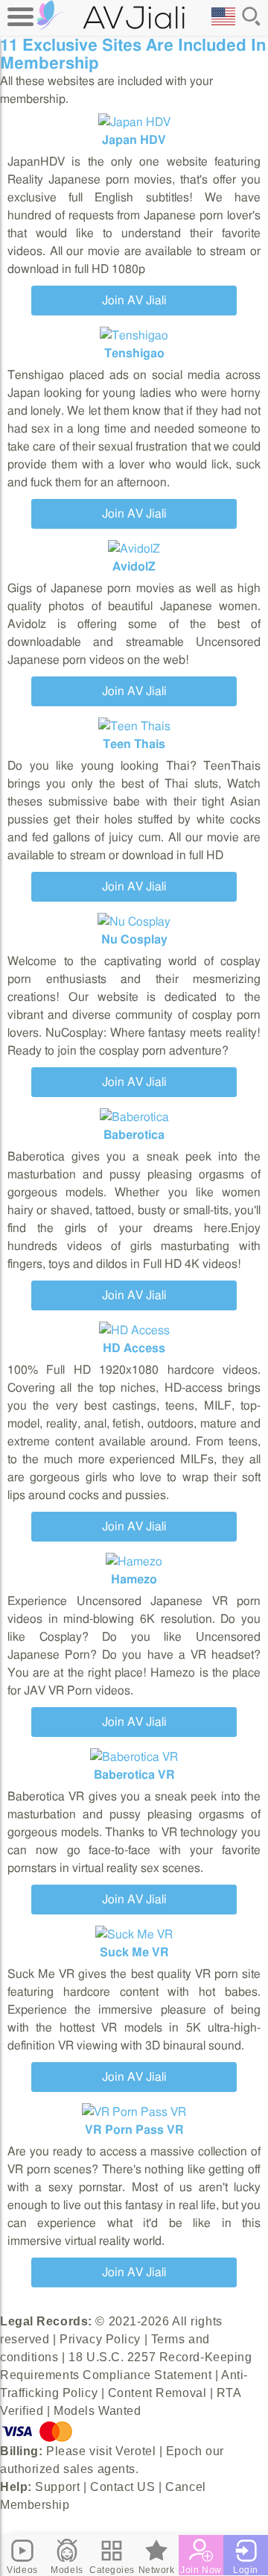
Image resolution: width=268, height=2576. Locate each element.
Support (57, 2487)
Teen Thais (134, 744)
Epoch (184, 2451)
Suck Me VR (134, 1953)
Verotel (135, 2451)
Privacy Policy (100, 2339)
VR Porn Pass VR (134, 2130)
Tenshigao (134, 354)
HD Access (134, 1348)
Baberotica (134, 1135)
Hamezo (134, 1580)
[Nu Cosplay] (134, 922)
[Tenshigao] (134, 336)
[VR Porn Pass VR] (134, 2112)
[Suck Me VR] (134, 1935)
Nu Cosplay (134, 940)
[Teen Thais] (134, 726)
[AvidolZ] (134, 549)
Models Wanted (97, 2411)
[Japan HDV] (134, 122)
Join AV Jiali (134, 301)
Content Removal (157, 2393)
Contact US (123, 2487)
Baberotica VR (134, 1775)
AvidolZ (134, 567)
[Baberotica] (134, 1117)
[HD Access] (134, 1331)
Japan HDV (134, 140)
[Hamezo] (134, 1562)
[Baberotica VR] (134, 1757)
